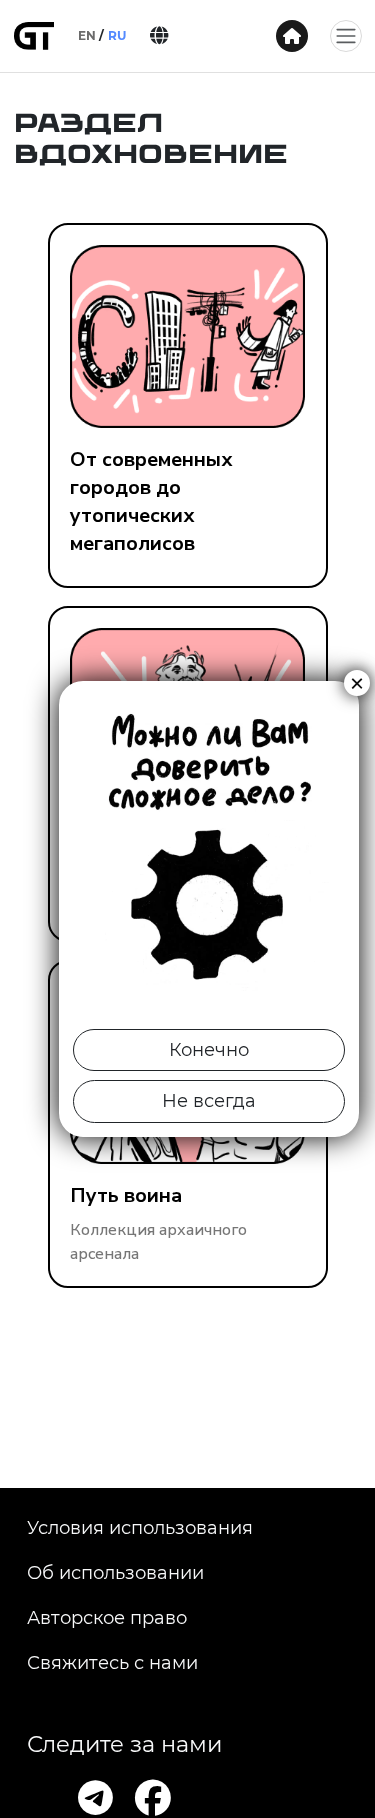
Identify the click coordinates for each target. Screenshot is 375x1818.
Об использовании (115, 1573)
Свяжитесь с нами (112, 1663)
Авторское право (107, 1618)
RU (117, 35)
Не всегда (209, 1101)
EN (87, 35)
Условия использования (140, 1528)
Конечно (209, 1050)
